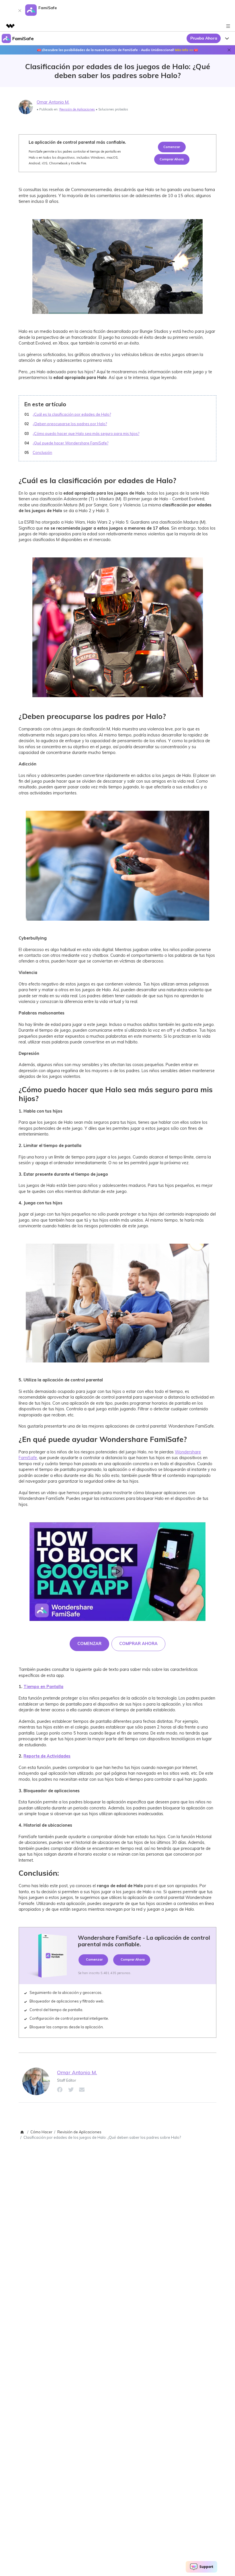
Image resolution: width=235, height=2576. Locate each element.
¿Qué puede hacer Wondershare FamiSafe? (70, 443)
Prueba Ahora (204, 38)
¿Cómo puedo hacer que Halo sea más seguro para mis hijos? (86, 433)
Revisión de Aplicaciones (77, 109)
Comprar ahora (172, 159)
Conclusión (42, 452)
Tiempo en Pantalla (43, 1687)
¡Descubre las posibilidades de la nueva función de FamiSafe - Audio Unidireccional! (117, 50)
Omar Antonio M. (53, 102)
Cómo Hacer (41, 2132)
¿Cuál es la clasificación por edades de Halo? (72, 414)
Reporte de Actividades (47, 1756)
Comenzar (172, 147)
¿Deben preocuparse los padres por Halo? (70, 424)
